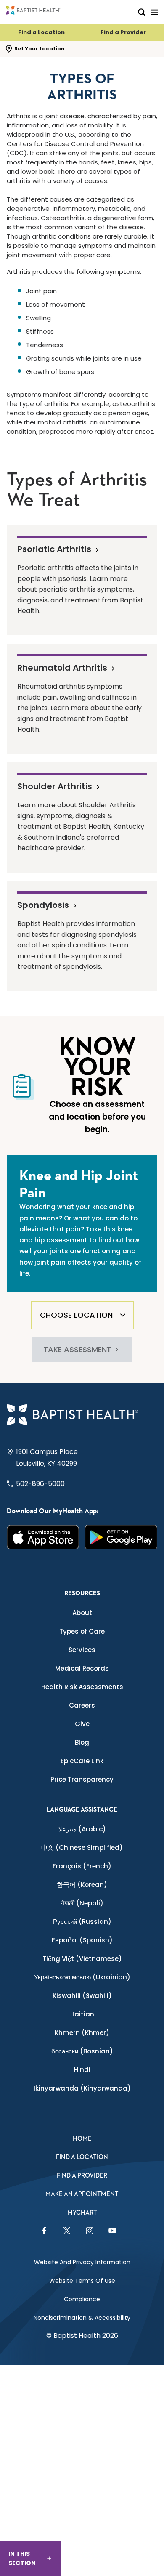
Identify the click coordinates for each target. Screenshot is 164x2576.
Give (82, 1724)
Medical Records (82, 1668)
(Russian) (82, 1922)
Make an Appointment (82, 2194)
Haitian (82, 2014)
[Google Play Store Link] (121, 1537)
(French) (82, 1866)
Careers (82, 1705)
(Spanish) (82, 1940)
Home (82, 2139)
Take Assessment (77, 1349)
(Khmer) (82, 2033)
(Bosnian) (82, 2051)
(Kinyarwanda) (82, 2088)
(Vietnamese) (82, 1959)
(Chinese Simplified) (82, 1848)
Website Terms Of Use (82, 2281)
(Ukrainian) (82, 1977)
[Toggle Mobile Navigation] (154, 12)
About (82, 1613)
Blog (82, 1742)
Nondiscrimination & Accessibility (82, 2318)
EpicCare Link (82, 1761)
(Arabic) (82, 1829)
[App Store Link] (43, 1537)
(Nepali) (82, 1903)
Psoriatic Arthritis (54, 549)
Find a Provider (123, 32)
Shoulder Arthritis (55, 786)
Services (82, 1650)
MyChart (82, 2213)
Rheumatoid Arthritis (62, 667)
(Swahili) (82, 1996)
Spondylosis (43, 905)
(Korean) (82, 1885)
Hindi (82, 2070)
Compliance (82, 2299)
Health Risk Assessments (82, 1687)
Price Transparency (82, 1779)
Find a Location (41, 32)
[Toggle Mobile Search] (142, 12)
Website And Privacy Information (82, 2262)
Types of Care (82, 1631)
